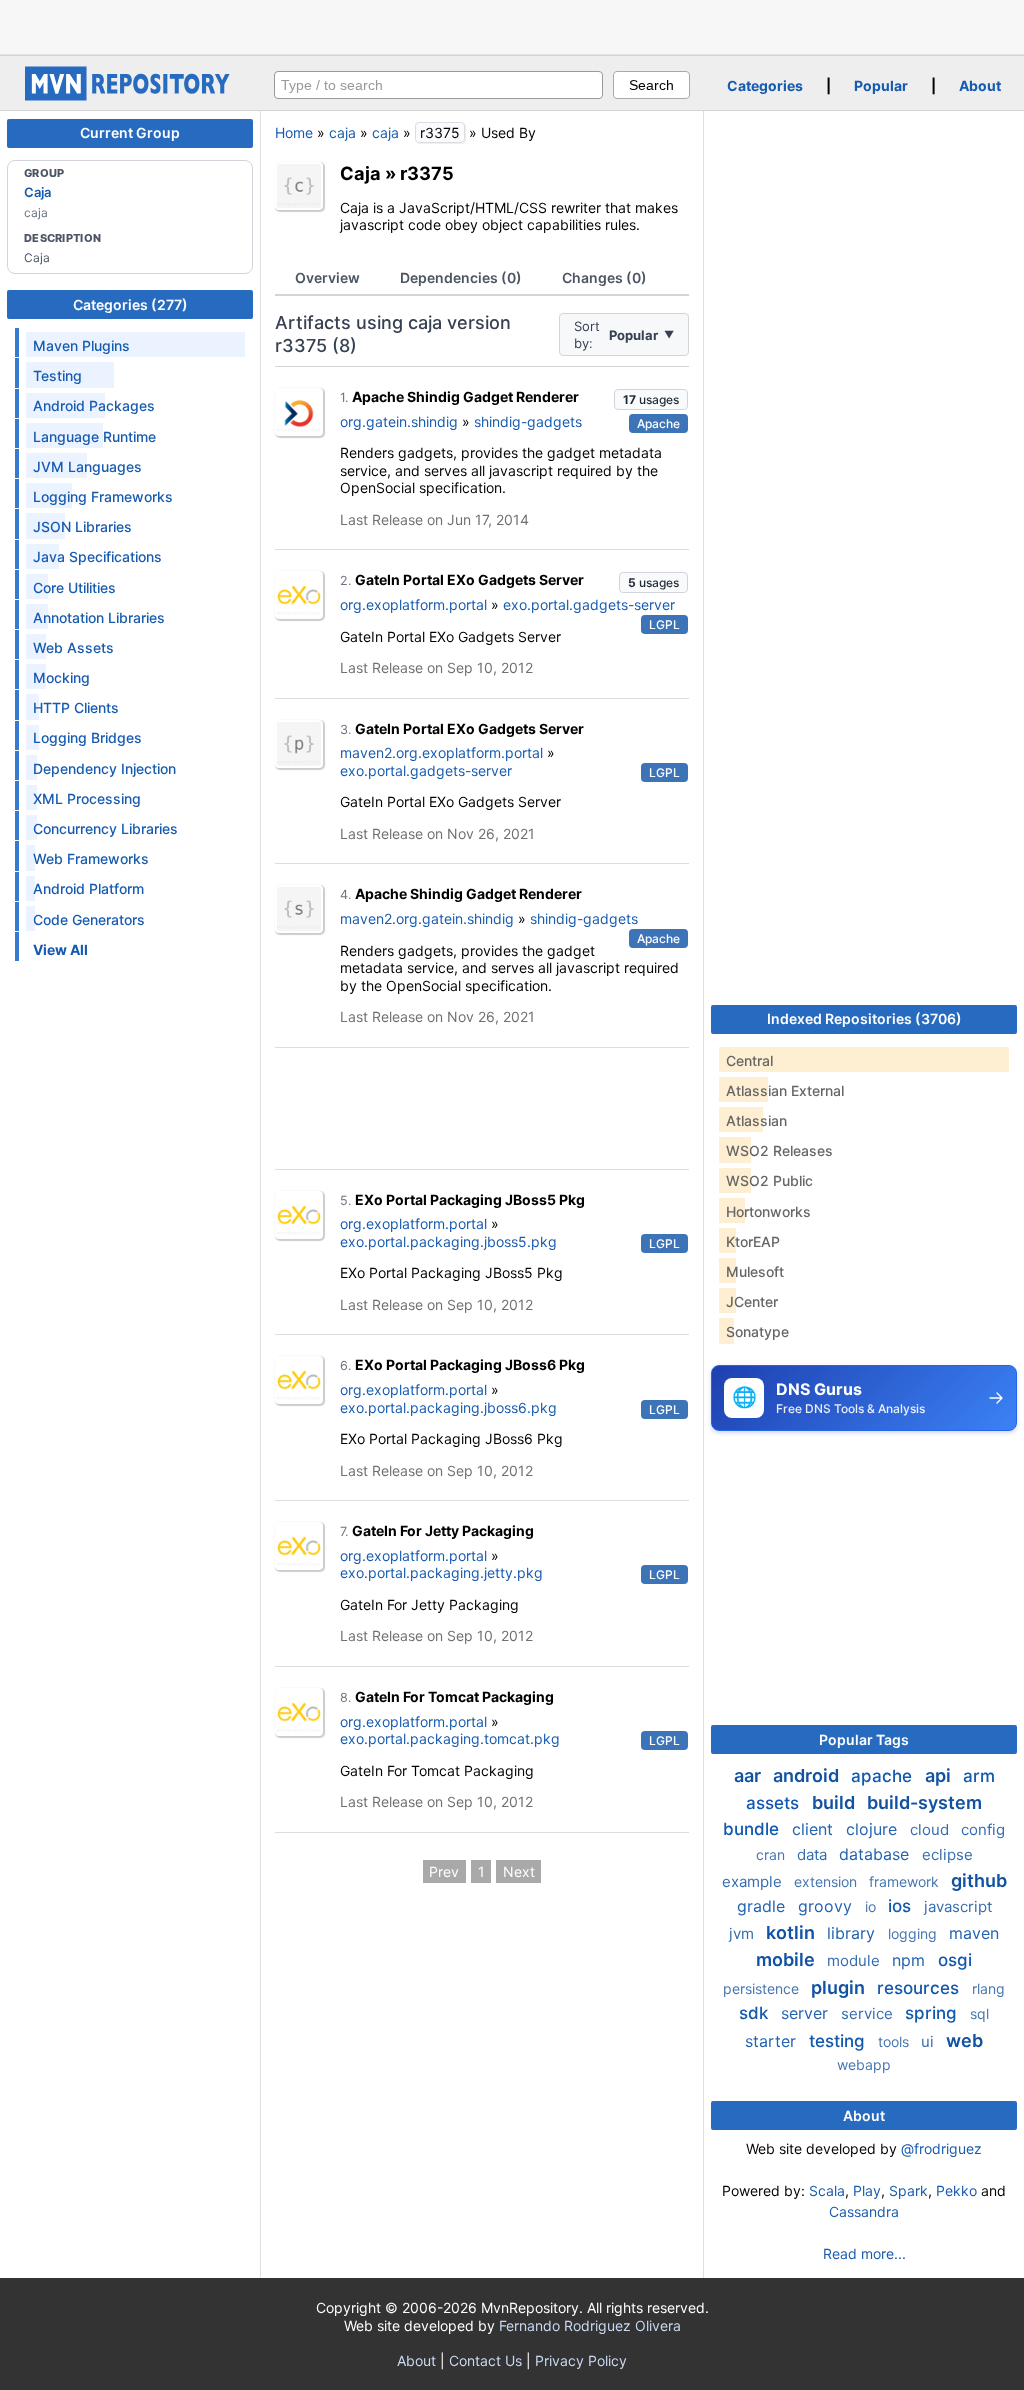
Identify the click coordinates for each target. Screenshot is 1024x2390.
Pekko (956, 2190)
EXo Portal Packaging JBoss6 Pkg (470, 1364)
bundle (753, 1829)
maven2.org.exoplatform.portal (441, 752)
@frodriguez (941, 2148)
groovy (827, 1906)
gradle (763, 1906)
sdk (756, 2013)
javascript (958, 1906)
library (853, 1933)
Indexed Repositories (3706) (864, 1018)
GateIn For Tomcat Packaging (454, 1696)
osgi (955, 1960)
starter (773, 2041)
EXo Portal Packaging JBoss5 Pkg (470, 1199)
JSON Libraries (82, 526)
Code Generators (89, 919)
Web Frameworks (91, 858)
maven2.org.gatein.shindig (427, 918)
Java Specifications (97, 556)
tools (895, 2041)
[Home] (130, 95)
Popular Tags (864, 1739)
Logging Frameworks (103, 496)
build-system (924, 1802)
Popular (881, 85)
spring (933, 2013)
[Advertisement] (512, 25)
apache (884, 1776)
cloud (931, 1829)
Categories (765, 85)
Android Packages (94, 405)
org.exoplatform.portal (413, 604)
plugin (840, 1987)
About (980, 85)
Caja (37, 192)
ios (902, 1906)
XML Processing (87, 798)
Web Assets (73, 647)
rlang (988, 1988)
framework (906, 1881)
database (876, 1854)
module (855, 1960)
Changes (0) (604, 277)
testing (839, 2041)
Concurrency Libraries (105, 828)
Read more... (864, 2253)
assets (775, 1803)
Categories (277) (130, 304)
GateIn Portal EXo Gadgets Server (469, 579)
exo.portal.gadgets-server (589, 604)
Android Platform (88, 888)
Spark (908, 2190)
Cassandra (864, 2211)
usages (651, 399)
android (808, 1775)
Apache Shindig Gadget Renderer (465, 396)
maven (974, 1933)
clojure (874, 1829)
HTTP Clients (76, 707)
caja (342, 132)
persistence (763, 1988)
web (964, 2040)
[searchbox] (438, 85)
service (869, 2013)
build (835, 1802)
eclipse (947, 1854)
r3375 (427, 173)
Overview (327, 277)
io (872, 1906)
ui (929, 2041)
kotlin (792, 1932)
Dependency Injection (104, 768)
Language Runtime (94, 436)
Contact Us (485, 2360)
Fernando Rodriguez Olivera (590, 2325)
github (979, 1880)
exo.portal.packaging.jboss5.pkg (448, 1241)
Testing (57, 375)
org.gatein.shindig (399, 421)
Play (867, 2190)
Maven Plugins (81, 345)
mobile (787, 1959)
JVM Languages (87, 466)
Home (294, 132)
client (815, 1829)
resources (920, 1988)
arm (979, 1776)
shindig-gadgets (528, 421)
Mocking (61, 677)
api (940, 1775)
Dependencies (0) (461, 277)
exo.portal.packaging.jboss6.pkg (448, 1407)
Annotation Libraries (99, 617)
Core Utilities (74, 587)
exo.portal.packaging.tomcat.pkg (450, 1738)
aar (749, 1775)
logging (914, 1933)
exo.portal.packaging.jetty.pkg (441, 1572)
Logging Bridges (87, 737)
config (983, 1829)
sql (979, 2013)
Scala (827, 2190)
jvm (743, 1933)
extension (827, 1881)
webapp (864, 2064)
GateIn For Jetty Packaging (443, 1530)
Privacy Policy (581, 2360)
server (807, 2013)
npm (911, 1960)
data (814, 1854)
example (754, 1881)
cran (772, 1854)
